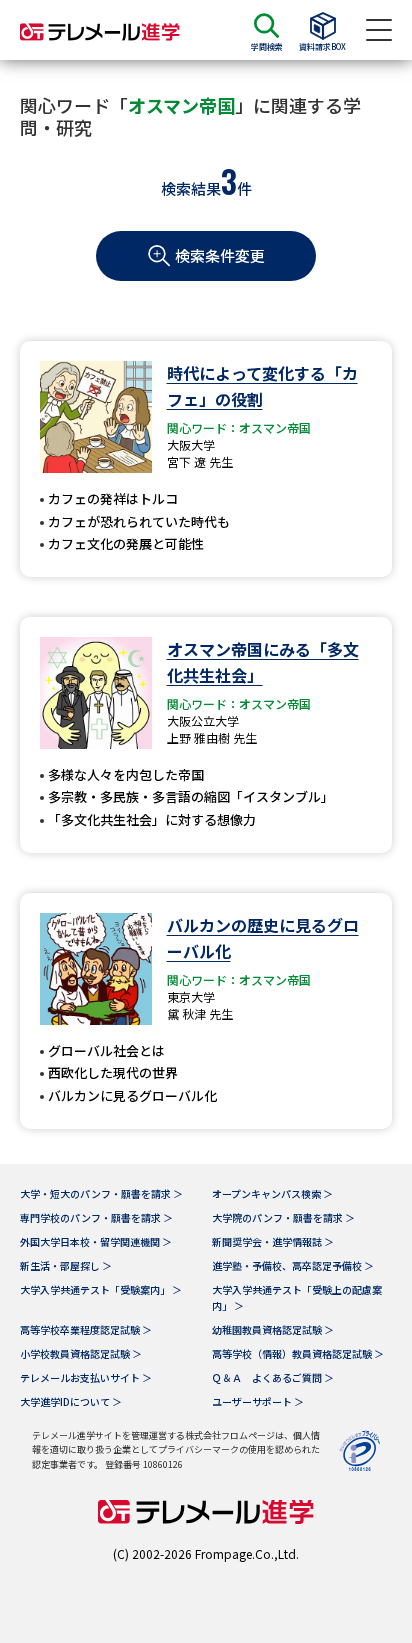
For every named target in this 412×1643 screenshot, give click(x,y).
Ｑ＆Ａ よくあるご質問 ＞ (273, 1377)
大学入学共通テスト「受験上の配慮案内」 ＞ (297, 1297)
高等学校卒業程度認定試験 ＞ (86, 1329)
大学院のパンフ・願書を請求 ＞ (283, 1217)
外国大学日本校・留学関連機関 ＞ (96, 1241)
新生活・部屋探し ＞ (66, 1265)
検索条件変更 (220, 255)
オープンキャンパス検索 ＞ (272, 1193)
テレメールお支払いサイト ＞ (86, 1377)
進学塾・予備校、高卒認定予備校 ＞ (293, 1265)
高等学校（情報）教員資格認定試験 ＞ (298, 1353)
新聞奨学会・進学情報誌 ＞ (273, 1241)
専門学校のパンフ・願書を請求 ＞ (96, 1217)
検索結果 (191, 188)
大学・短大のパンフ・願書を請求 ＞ (101, 1193)
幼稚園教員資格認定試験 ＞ (273, 1329)
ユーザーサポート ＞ (258, 1401)
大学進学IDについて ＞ (71, 1401)
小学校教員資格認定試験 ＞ (81, 1353)
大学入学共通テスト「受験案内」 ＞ (101, 1289)
